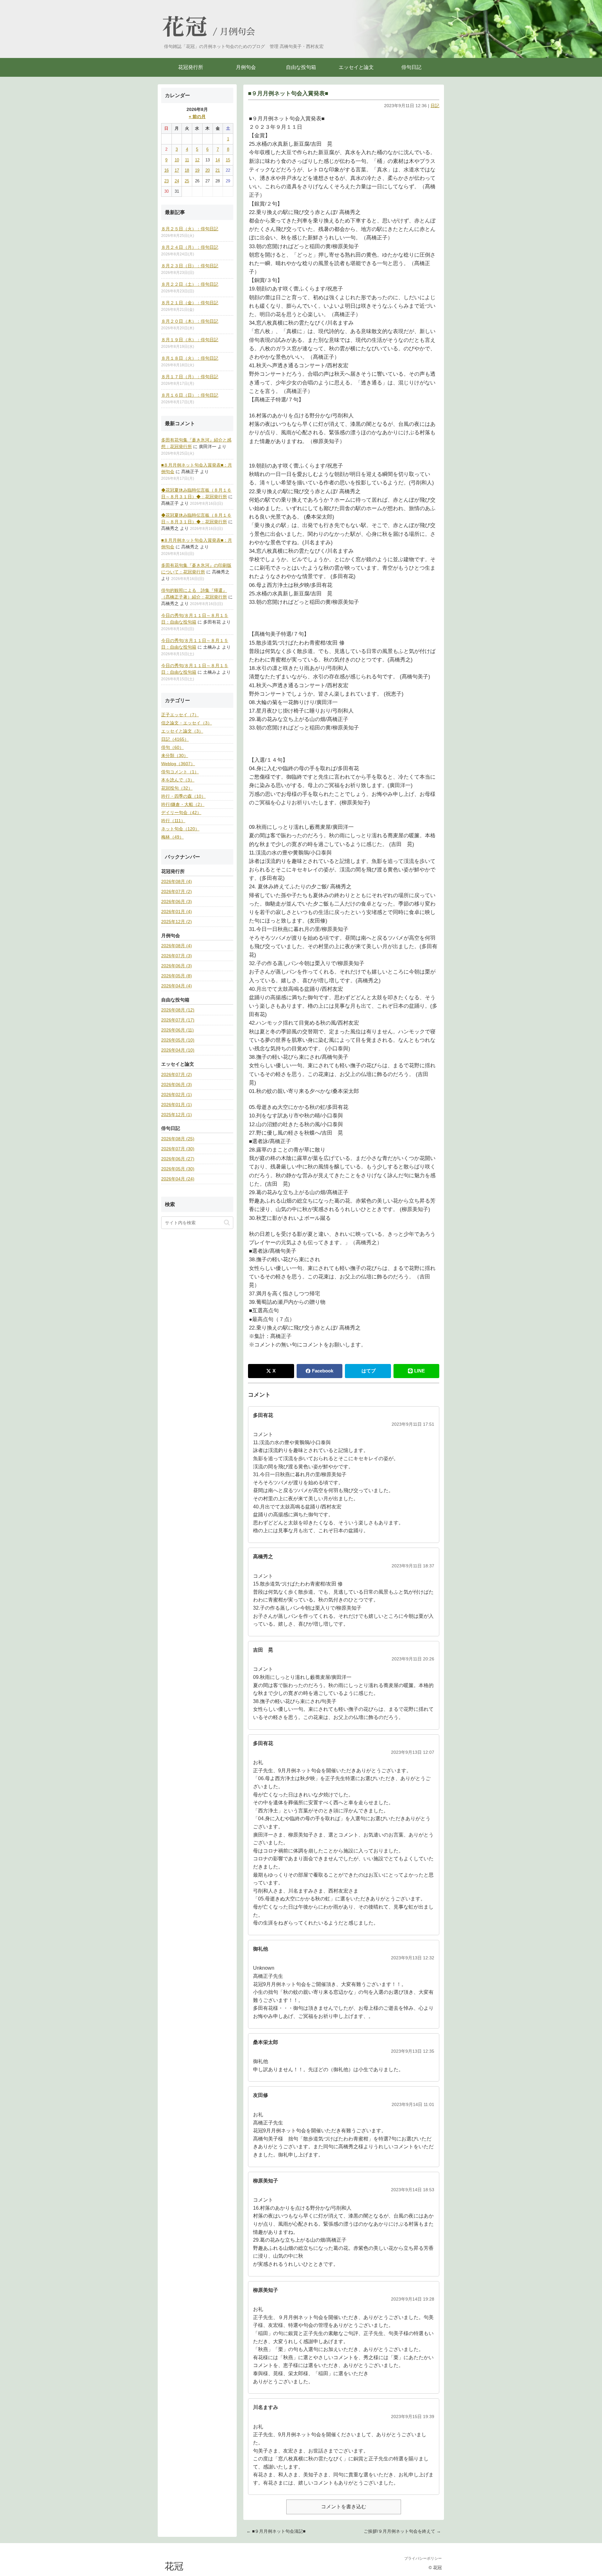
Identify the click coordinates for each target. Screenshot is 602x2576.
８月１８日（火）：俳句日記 (190, 358)
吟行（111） (173, 821)
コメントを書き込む (344, 2507)
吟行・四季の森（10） (183, 796)
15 (228, 160)
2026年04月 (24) (178, 1179)
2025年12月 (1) (177, 1115)
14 (218, 160)
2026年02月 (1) (177, 1095)
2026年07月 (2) (177, 891)
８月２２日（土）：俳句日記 (190, 284)
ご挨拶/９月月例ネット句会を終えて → (402, 2531)
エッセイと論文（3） (182, 731)
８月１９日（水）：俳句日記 (190, 340)
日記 (435, 106)
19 (197, 170)
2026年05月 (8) (177, 976)
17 (177, 170)
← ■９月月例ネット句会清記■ (276, 2531)
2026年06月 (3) (177, 901)
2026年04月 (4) (177, 986)
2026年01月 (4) (177, 912)
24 (177, 181)
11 (187, 160)
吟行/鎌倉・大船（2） (183, 804)
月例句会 (237, 32)
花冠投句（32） (177, 788)
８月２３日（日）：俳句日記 (190, 266)
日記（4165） (175, 739)
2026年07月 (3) (177, 956)
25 (187, 181)
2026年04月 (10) (178, 1050)
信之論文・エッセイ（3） (187, 723)
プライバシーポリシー (423, 2558)
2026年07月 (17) (178, 1020)
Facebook (323, 1371)
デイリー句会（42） (181, 813)
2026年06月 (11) (177, 1030)
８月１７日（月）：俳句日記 (190, 377)
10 (177, 160)
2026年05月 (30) (178, 1169)
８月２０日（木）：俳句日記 (190, 321)
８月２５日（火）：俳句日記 (190, 229)
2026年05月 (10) (178, 1040)
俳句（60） (172, 747)
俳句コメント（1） (180, 772)
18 (187, 170)
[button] (227, 1222)
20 (208, 170)
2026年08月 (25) (178, 1139)
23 (166, 181)
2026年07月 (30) (178, 1149)
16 (166, 170)
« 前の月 (197, 117)
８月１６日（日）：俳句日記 (190, 395)
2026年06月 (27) (178, 1159)
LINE (420, 1371)
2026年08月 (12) (178, 1010)
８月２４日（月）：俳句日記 (190, 247)
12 (197, 160)
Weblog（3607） (178, 764)
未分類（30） (175, 755)
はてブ (369, 1371)
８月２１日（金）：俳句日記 (190, 303)
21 (218, 170)
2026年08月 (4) (177, 881)
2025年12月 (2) (177, 922)
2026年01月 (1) (177, 1105)
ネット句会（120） (180, 829)
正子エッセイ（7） (180, 715)
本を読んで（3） (178, 780)
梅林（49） (172, 837)
